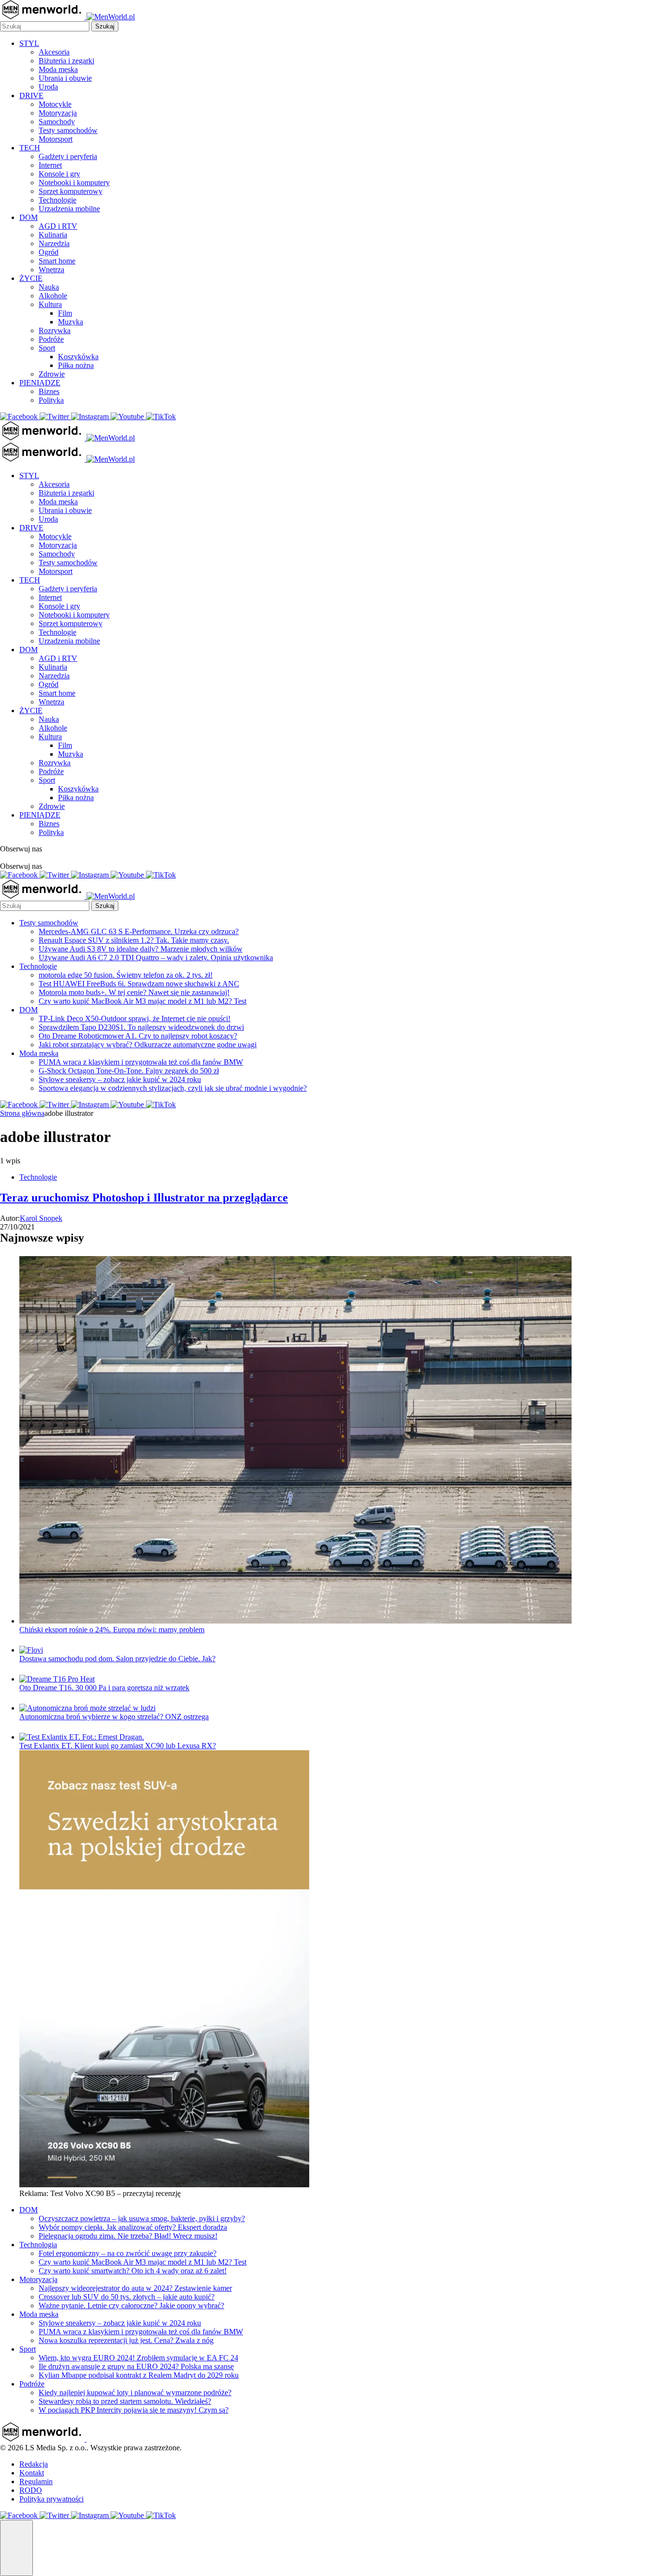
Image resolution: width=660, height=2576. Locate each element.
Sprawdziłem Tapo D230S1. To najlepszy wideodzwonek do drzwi (141, 1027)
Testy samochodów (68, 130)
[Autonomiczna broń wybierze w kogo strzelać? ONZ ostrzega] (87, 1708)
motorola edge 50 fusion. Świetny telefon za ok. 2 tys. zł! (126, 975)
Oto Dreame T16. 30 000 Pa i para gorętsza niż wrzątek (104, 1688)
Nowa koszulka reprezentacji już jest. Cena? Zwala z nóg (126, 2340)
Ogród (49, 252)
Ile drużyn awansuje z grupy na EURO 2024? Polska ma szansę (136, 2366)
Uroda (48, 87)
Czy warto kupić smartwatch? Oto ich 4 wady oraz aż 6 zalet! (133, 2271)
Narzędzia (54, 243)
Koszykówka (78, 357)
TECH (30, 148)
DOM (29, 217)
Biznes (49, 391)
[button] (16, 2548)
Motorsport (56, 139)
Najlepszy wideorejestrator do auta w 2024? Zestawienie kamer (135, 2288)
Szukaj (105, 26)
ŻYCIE (31, 278)
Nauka (49, 287)
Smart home (57, 261)
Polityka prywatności (51, 2499)
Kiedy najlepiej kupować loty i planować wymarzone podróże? (135, 2393)
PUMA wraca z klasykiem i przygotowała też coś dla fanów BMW (141, 1062)
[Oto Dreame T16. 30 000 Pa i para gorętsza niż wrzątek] (57, 1679)
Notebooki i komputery (74, 183)
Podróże (51, 339)
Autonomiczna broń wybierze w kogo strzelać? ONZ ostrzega (114, 1717)
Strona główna (22, 1113)
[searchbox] (45, 26)
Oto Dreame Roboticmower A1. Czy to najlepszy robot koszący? (138, 1036)
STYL (29, 43)
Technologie (57, 200)
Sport (47, 348)
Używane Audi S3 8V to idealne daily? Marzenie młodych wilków (141, 949)
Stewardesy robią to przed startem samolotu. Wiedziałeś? (125, 2401)
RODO (31, 2490)
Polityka (51, 400)
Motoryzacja (58, 113)
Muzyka (71, 322)
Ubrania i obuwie (65, 78)
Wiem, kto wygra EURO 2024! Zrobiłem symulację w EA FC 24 (138, 2358)
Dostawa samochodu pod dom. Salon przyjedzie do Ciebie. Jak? (117, 1659)
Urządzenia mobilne (69, 209)
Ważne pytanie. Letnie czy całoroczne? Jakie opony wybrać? (131, 2305)
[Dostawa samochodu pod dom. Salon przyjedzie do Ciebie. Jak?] (31, 1650)
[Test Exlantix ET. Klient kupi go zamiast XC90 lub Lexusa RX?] (82, 1737)
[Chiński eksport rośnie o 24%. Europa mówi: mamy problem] (295, 1621)
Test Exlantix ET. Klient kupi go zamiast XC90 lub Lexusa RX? (118, 1746)
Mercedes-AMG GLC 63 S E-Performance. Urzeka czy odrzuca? (139, 931)
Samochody (57, 122)
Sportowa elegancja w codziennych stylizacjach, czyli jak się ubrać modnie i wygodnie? (173, 1088)
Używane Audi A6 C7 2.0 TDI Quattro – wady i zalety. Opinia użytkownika (156, 958)
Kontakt (32, 2473)
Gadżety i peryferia (68, 156)
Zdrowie (52, 374)
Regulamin (36, 2481)
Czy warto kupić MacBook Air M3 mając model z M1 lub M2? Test (143, 1001)
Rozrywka (55, 330)
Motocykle (55, 104)
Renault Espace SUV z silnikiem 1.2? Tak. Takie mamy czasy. (134, 940)
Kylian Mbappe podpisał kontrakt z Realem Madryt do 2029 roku (139, 2375)
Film (65, 313)
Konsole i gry (59, 174)
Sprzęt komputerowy (71, 191)
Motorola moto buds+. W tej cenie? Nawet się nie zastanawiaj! (134, 992)
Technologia (38, 2245)
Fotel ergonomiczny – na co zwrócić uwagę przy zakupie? (128, 2253)
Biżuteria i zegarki (66, 61)
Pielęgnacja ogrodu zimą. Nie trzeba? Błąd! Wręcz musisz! (128, 2236)
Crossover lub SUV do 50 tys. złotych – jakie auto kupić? (127, 2297)
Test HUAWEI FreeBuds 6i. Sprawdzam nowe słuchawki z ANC (139, 984)
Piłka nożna (76, 365)
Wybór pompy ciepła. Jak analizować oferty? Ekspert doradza (133, 2227)
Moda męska (58, 69)
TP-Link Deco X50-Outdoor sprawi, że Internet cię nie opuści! (135, 1018)
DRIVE (31, 95)
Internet (50, 165)
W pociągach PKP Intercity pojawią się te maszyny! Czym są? (134, 2410)
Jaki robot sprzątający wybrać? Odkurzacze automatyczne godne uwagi (148, 1045)
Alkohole (53, 296)
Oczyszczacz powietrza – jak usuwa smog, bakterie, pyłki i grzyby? (142, 2218)
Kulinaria (53, 235)
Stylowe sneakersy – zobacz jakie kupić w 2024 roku (120, 1079)
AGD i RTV (58, 226)
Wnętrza (51, 270)
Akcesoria (54, 52)
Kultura (50, 304)
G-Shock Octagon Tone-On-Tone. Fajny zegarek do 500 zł (129, 1071)
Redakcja (34, 2464)
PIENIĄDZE (40, 383)
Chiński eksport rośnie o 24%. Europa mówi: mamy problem (112, 1630)
